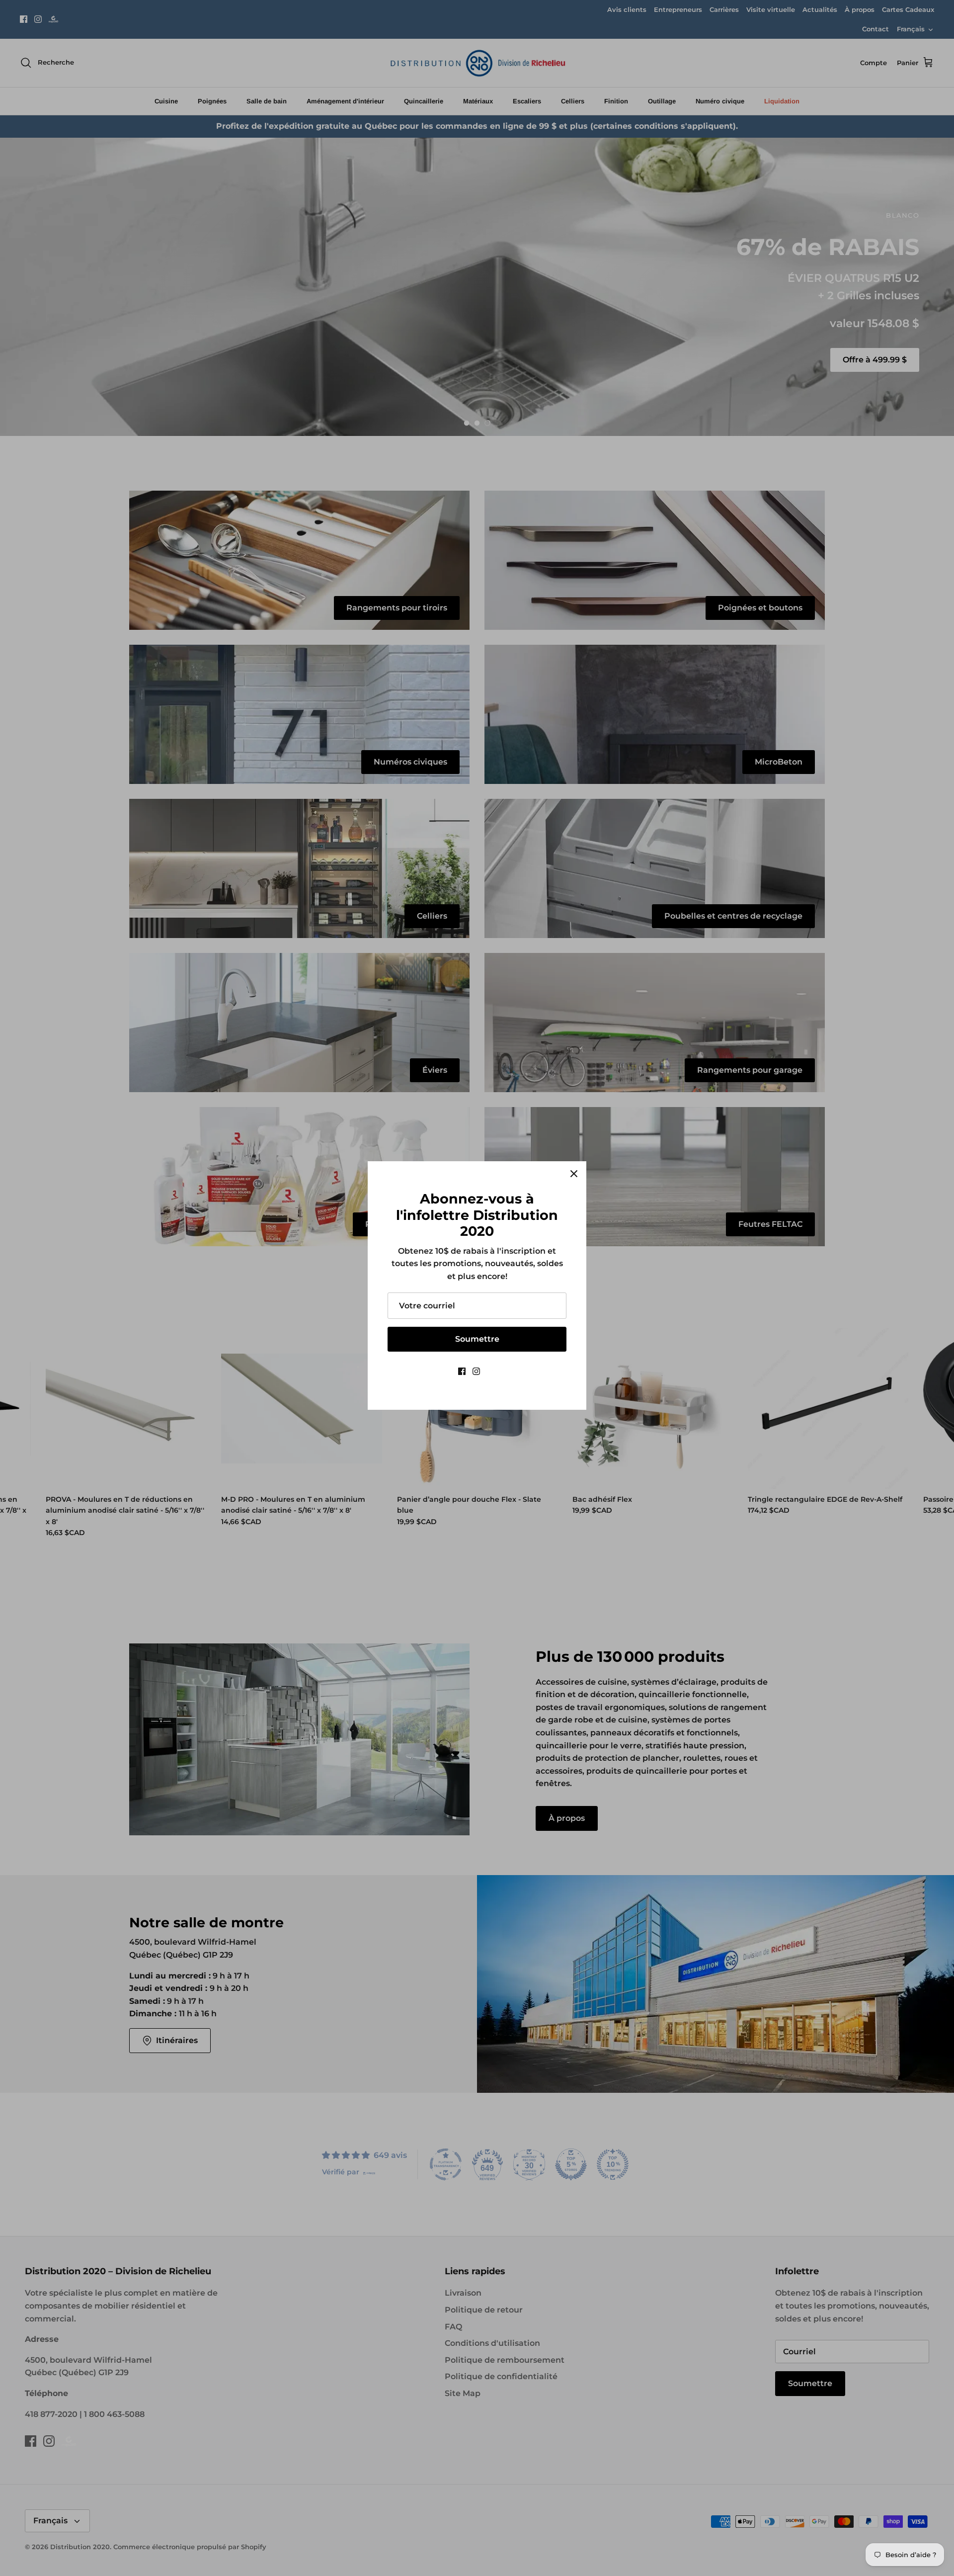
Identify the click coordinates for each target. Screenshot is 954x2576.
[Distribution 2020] (492, 1371)
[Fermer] (574, 1174)
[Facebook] (462, 1371)
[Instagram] (476, 1371)
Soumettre (477, 1339)
